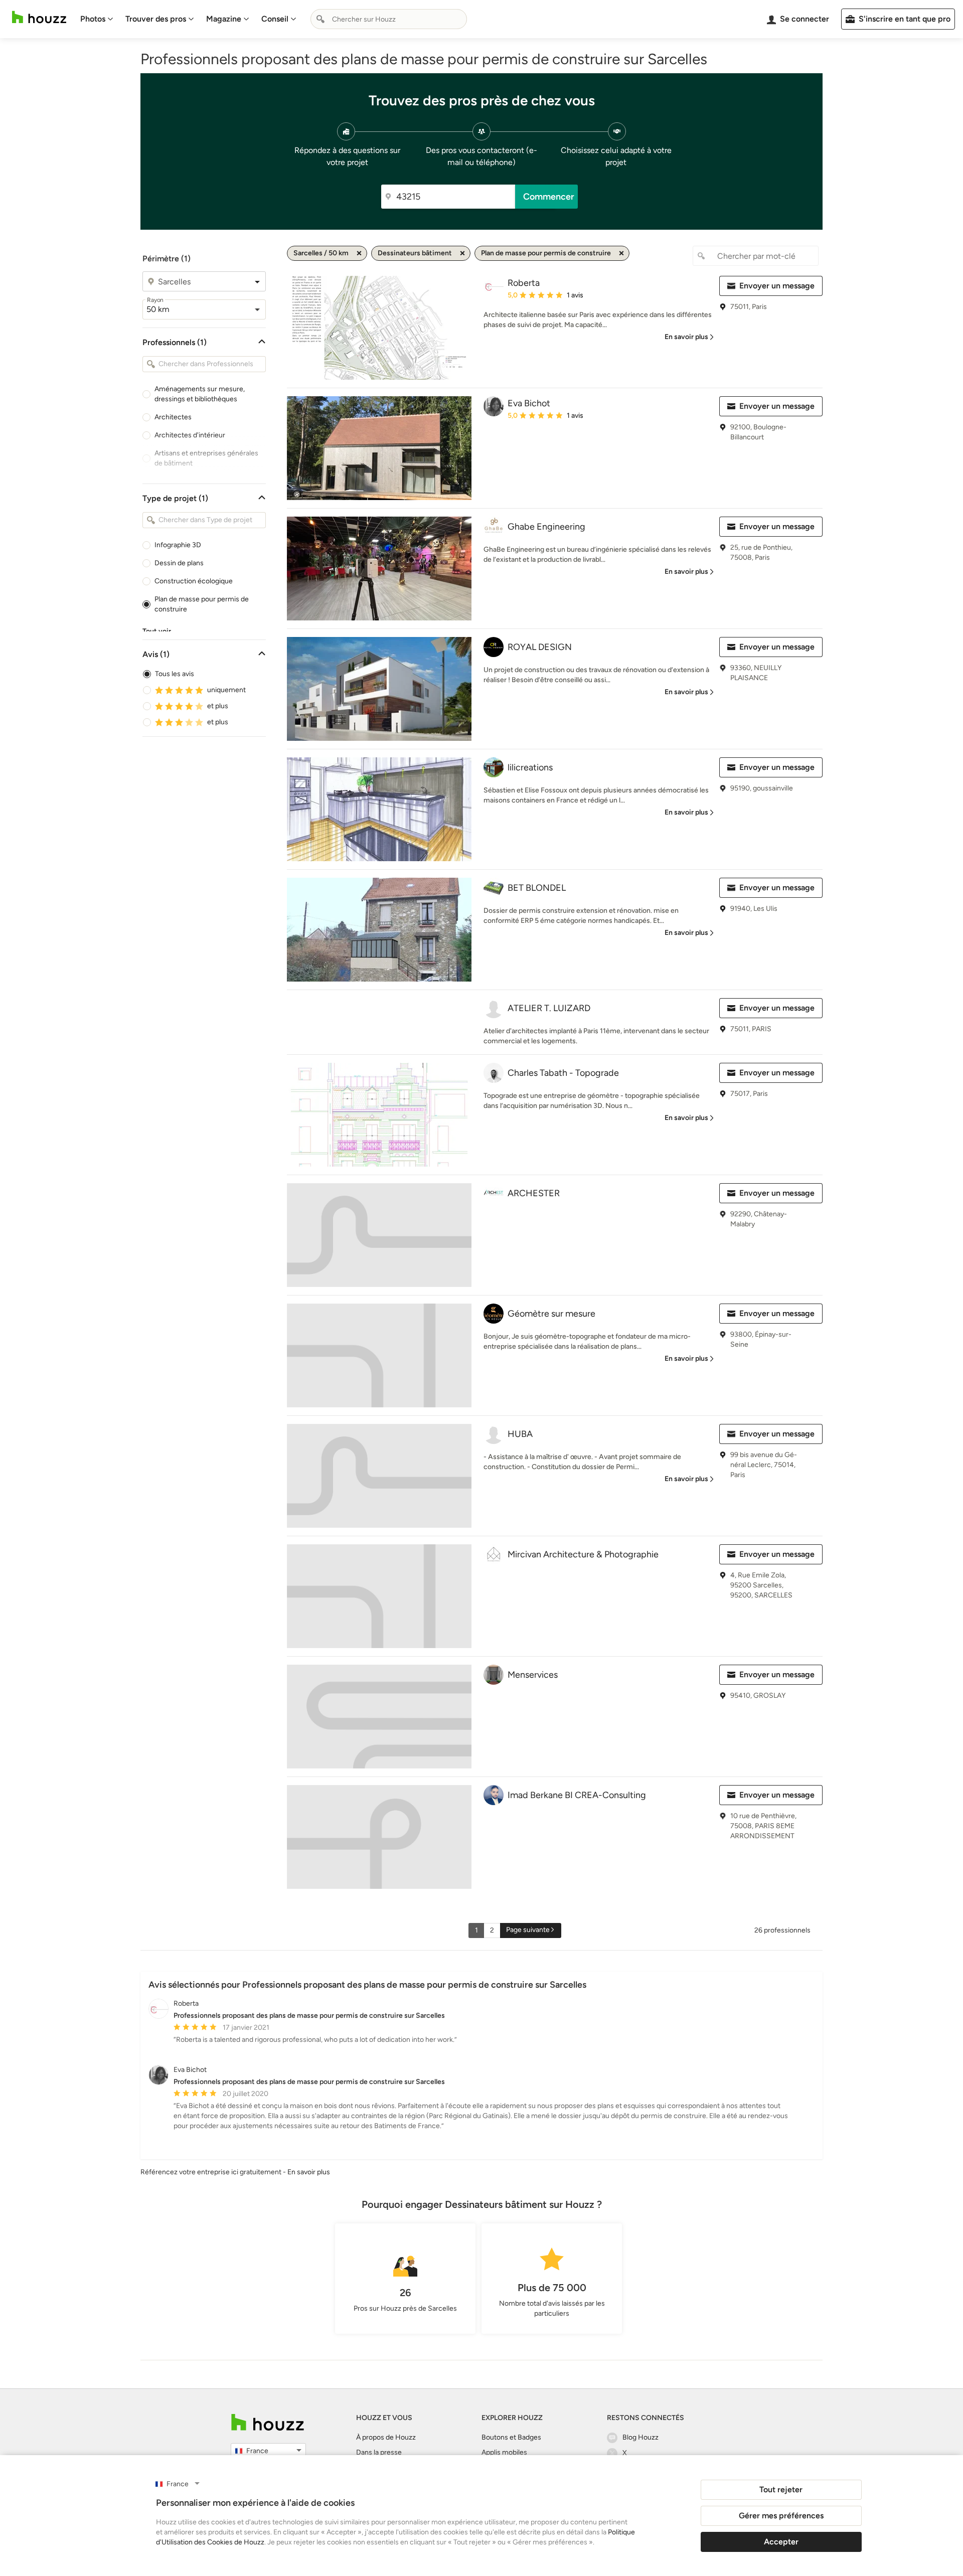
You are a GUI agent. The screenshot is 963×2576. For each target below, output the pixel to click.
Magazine (224, 19)
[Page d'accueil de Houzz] (268, 2422)
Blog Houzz (640, 2437)
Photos (93, 19)
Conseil (275, 19)
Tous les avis (175, 674)
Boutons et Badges (511, 2437)
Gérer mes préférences (781, 2516)
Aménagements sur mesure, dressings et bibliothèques (200, 394)
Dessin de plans (179, 563)
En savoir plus (309, 2172)
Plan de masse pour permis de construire (202, 604)
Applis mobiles (504, 2452)
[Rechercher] (320, 19)
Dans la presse (379, 2452)
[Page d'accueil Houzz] (39, 17)
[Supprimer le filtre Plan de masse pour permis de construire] (621, 253)
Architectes (173, 417)
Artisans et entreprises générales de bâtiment (206, 458)
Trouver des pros (156, 19)
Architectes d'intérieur (190, 435)
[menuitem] (97, 19)
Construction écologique (194, 581)
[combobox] (389, 19)
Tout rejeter (781, 2489)
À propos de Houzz (386, 2437)
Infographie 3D (178, 545)
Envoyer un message (777, 286)
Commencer (549, 197)
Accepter (781, 2542)
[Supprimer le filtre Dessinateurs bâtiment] (462, 253)
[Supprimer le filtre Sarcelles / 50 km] (359, 253)
